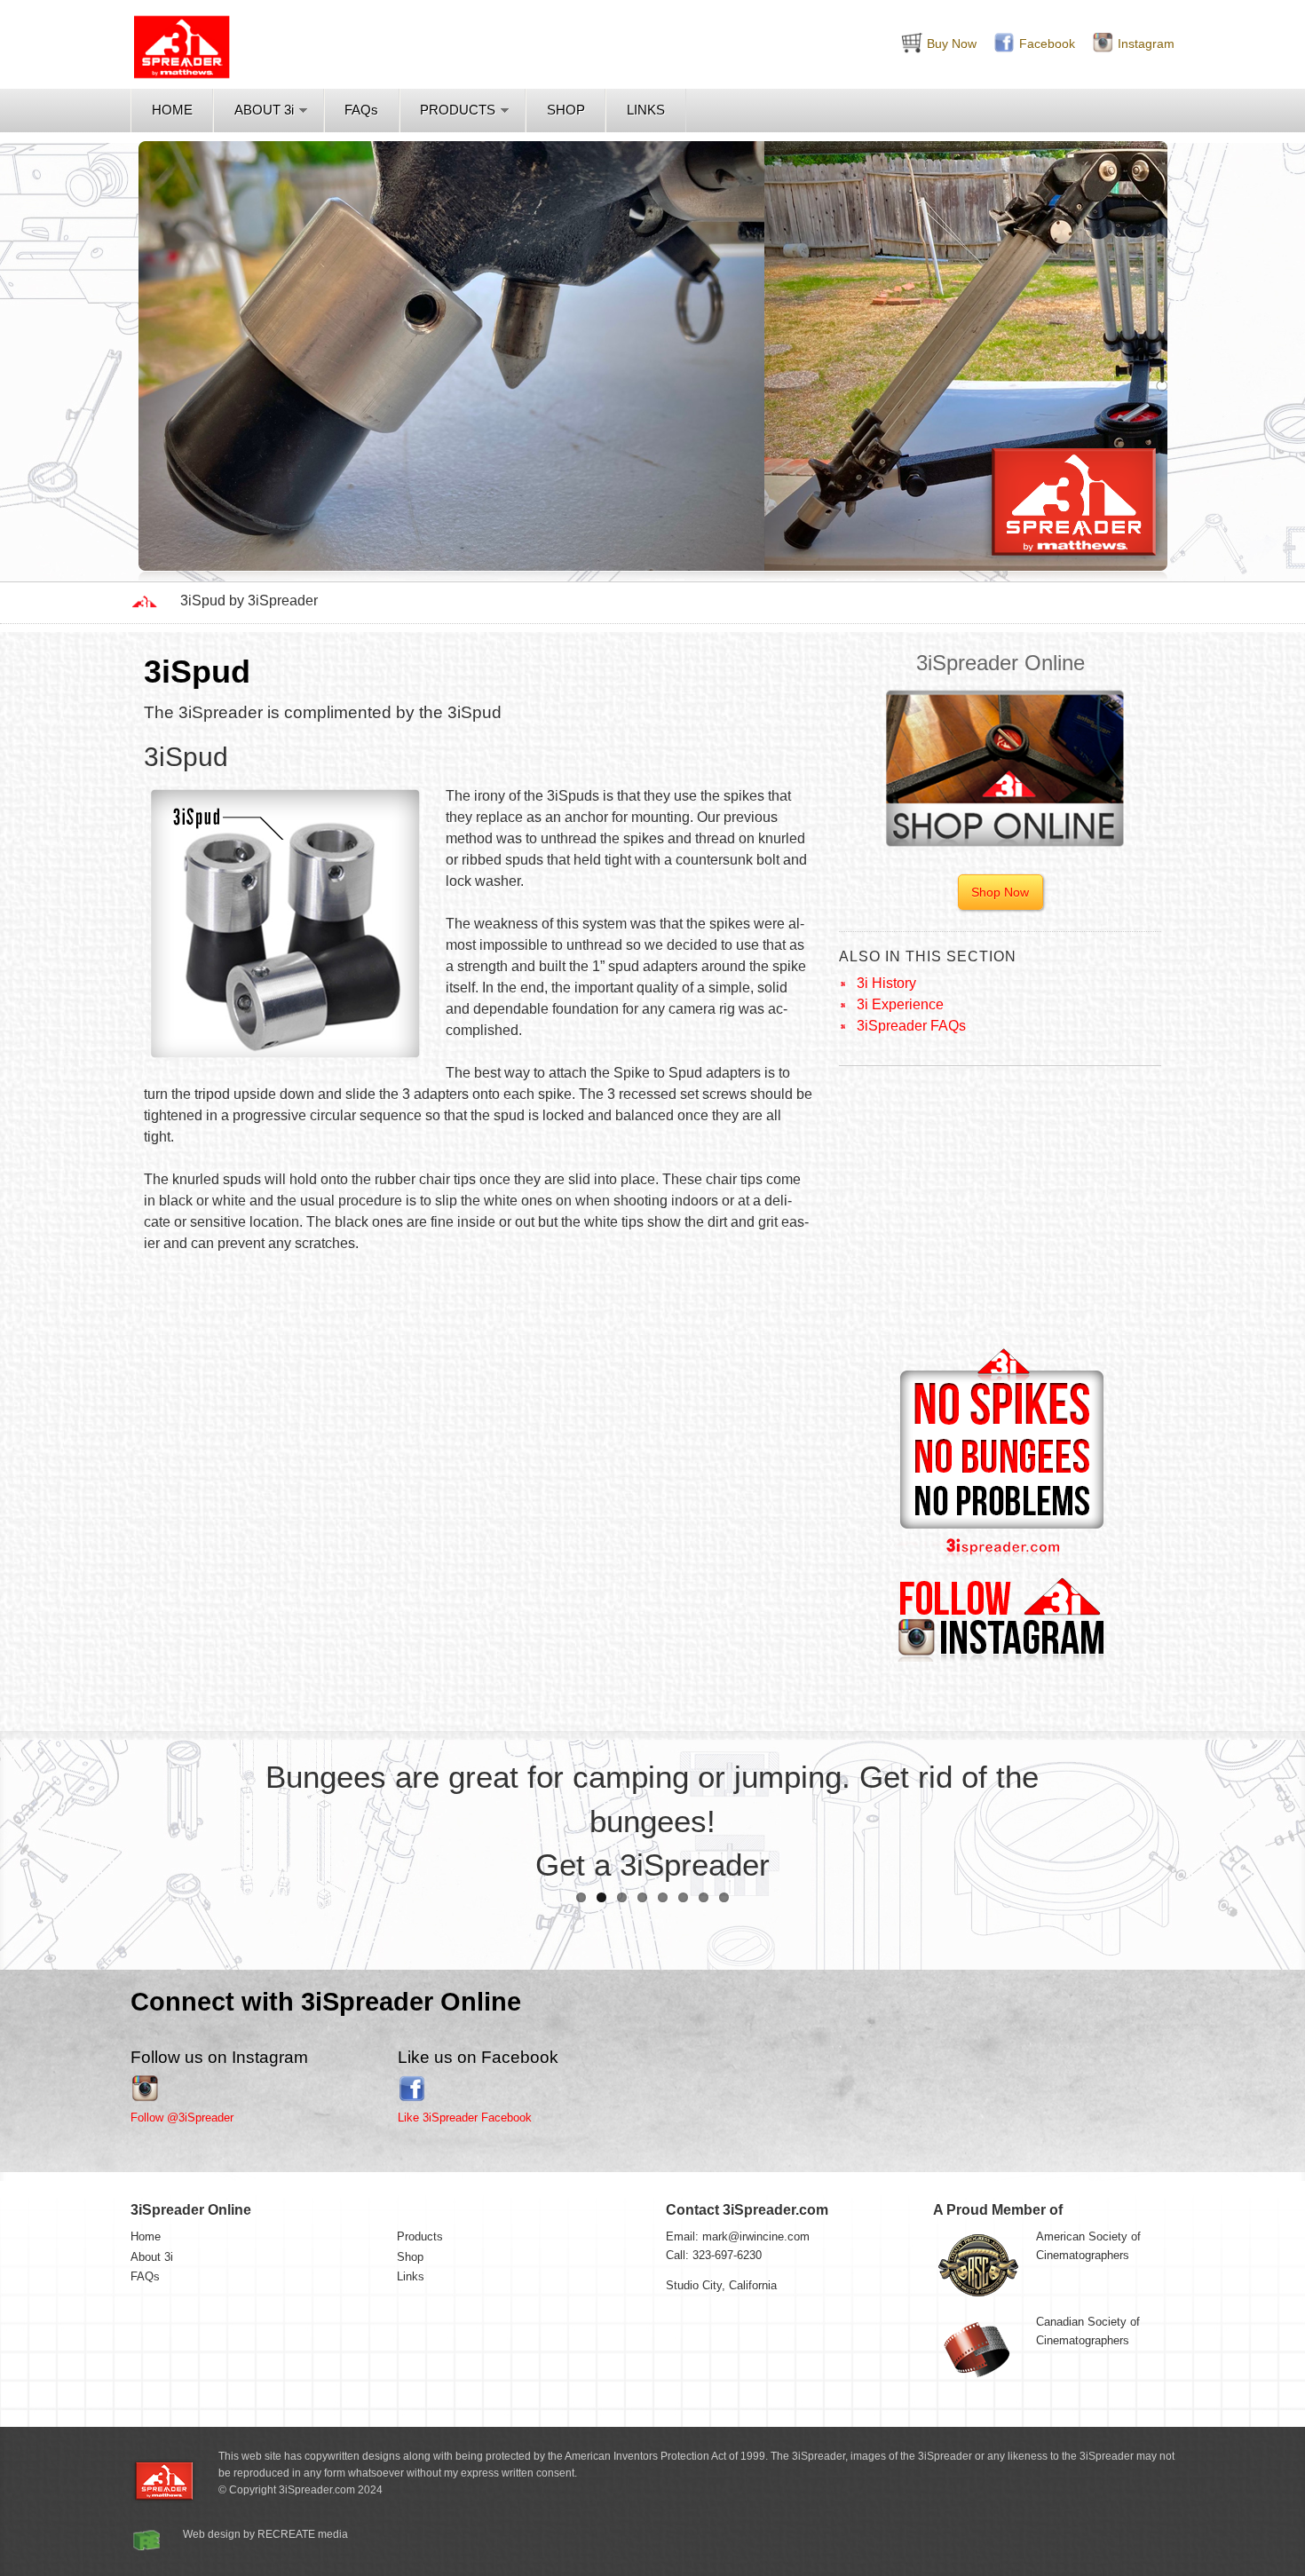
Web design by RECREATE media (265, 2534)
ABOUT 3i (264, 110)
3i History (886, 983)
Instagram (1146, 43)
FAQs (361, 110)
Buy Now (952, 43)
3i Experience (900, 1004)
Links (411, 2276)
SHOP (566, 110)
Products (420, 2236)
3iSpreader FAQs (911, 1026)
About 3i (152, 2257)
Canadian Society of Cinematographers (1088, 2331)
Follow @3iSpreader (182, 2118)
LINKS (646, 110)
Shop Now (1000, 892)
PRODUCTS (458, 110)
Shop (410, 2257)
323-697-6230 (727, 2255)
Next (1277, 353)
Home (146, 2236)
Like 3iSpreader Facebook (465, 2118)
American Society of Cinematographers (1088, 2246)
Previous (28, 353)
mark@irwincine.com (756, 2236)
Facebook (1047, 43)
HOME (172, 110)
